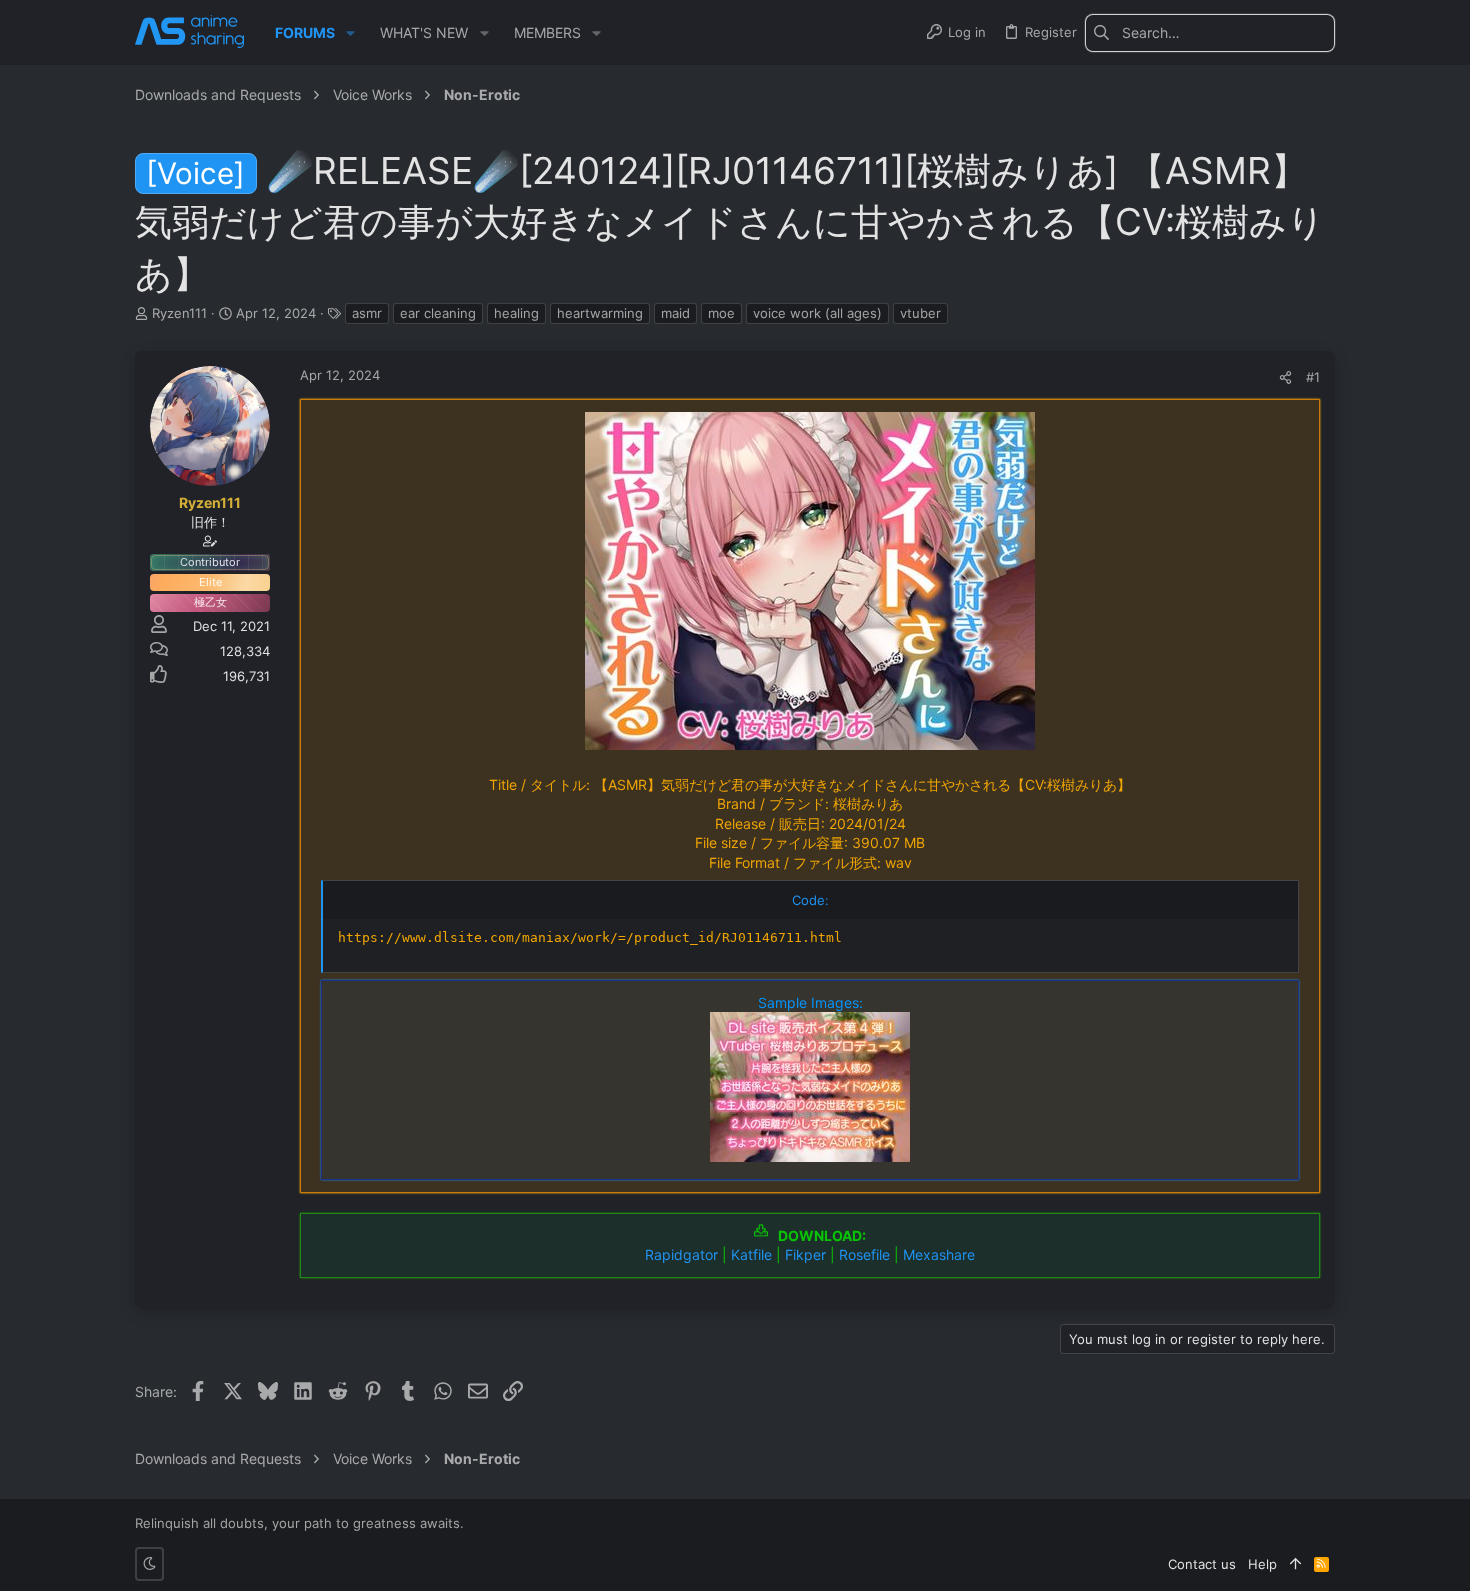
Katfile (751, 1254)
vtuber (920, 313)
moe (721, 313)
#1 (1313, 377)
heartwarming (600, 313)
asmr (367, 313)
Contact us (1202, 1564)
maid (675, 313)
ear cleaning (438, 313)
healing (516, 313)
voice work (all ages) (817, 313)
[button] (350, 33)
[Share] (1285, 377)
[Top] (1295, 1564)
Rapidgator (681, 1254)
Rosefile (864, 1254)
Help (1262, 1564)
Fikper (805, 1254)
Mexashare (939, 1254)
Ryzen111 (179, 313)
